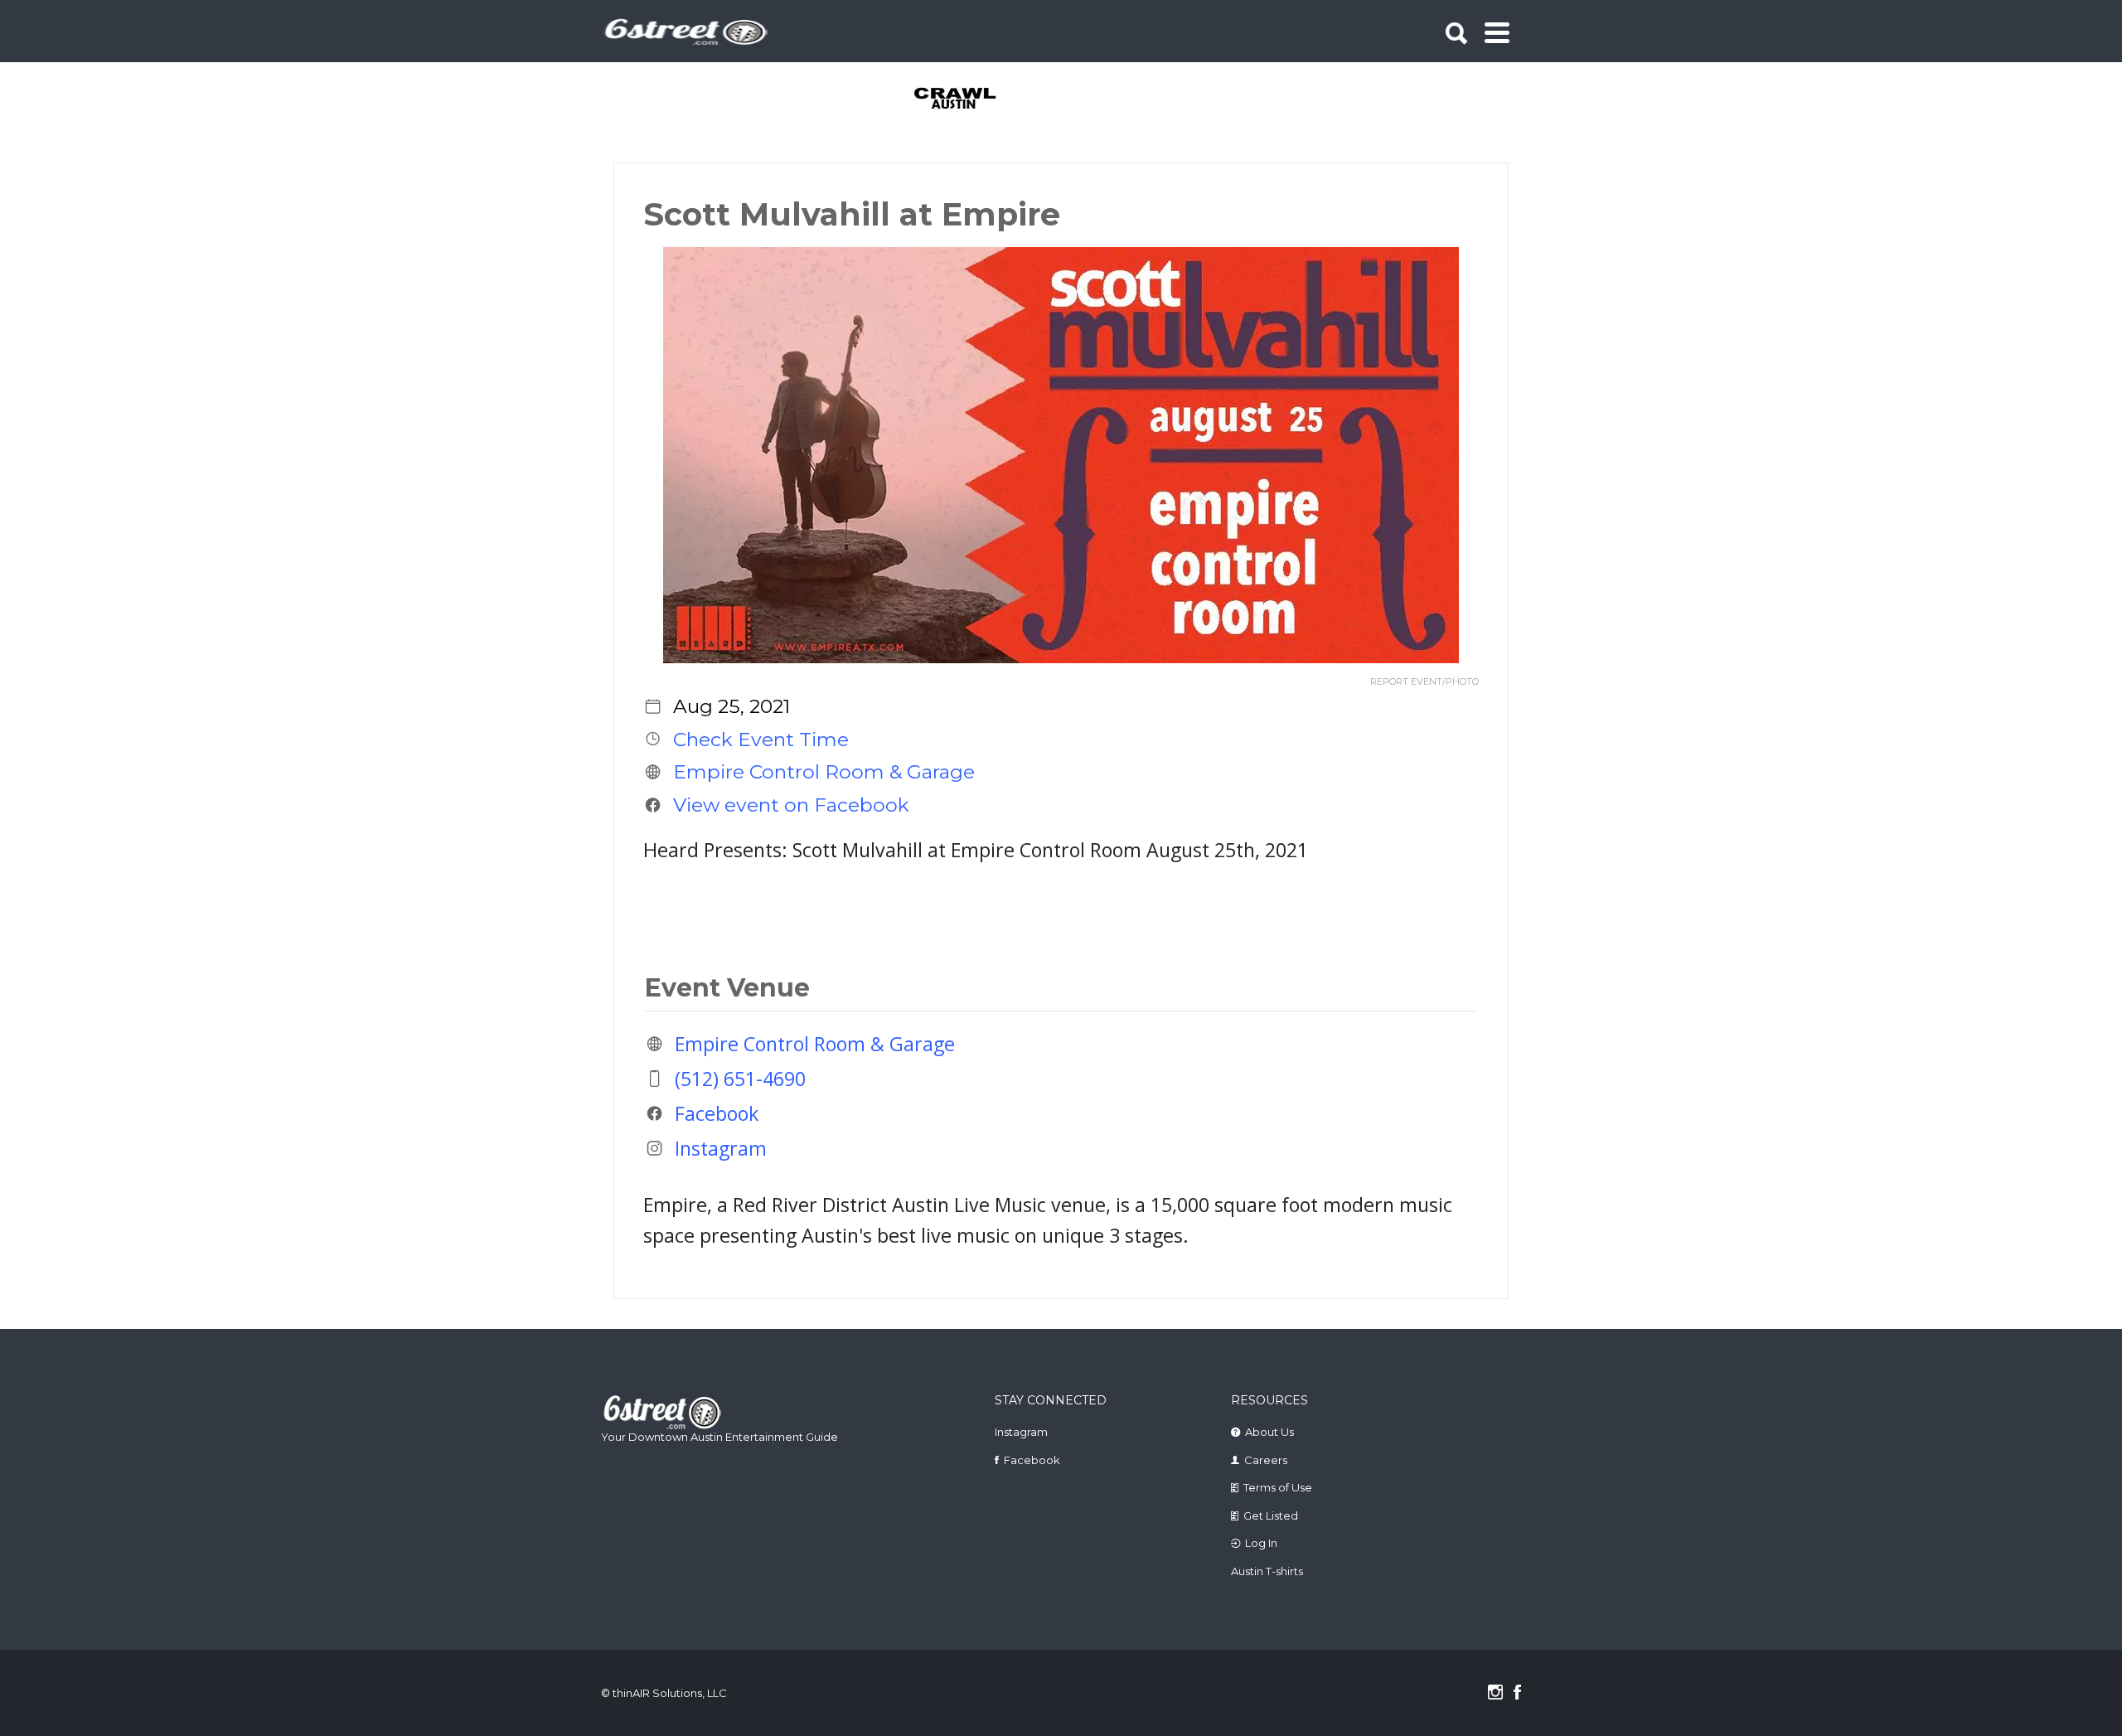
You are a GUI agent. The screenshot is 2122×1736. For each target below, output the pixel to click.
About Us (1269, 1432)
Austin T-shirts (1267, 1571)
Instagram (721, 1148)
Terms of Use (1278, 1487)
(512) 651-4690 (740, 1079)
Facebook (717, 1113)
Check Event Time (761, 739)
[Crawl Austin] (964, 99)
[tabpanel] (964, 99)
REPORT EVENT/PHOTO (1424, 682)
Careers (1266, 1460)
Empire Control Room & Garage (824, 772)
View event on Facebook (791, 805)
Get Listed (1271, 1515)
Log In (1261, 1543)
